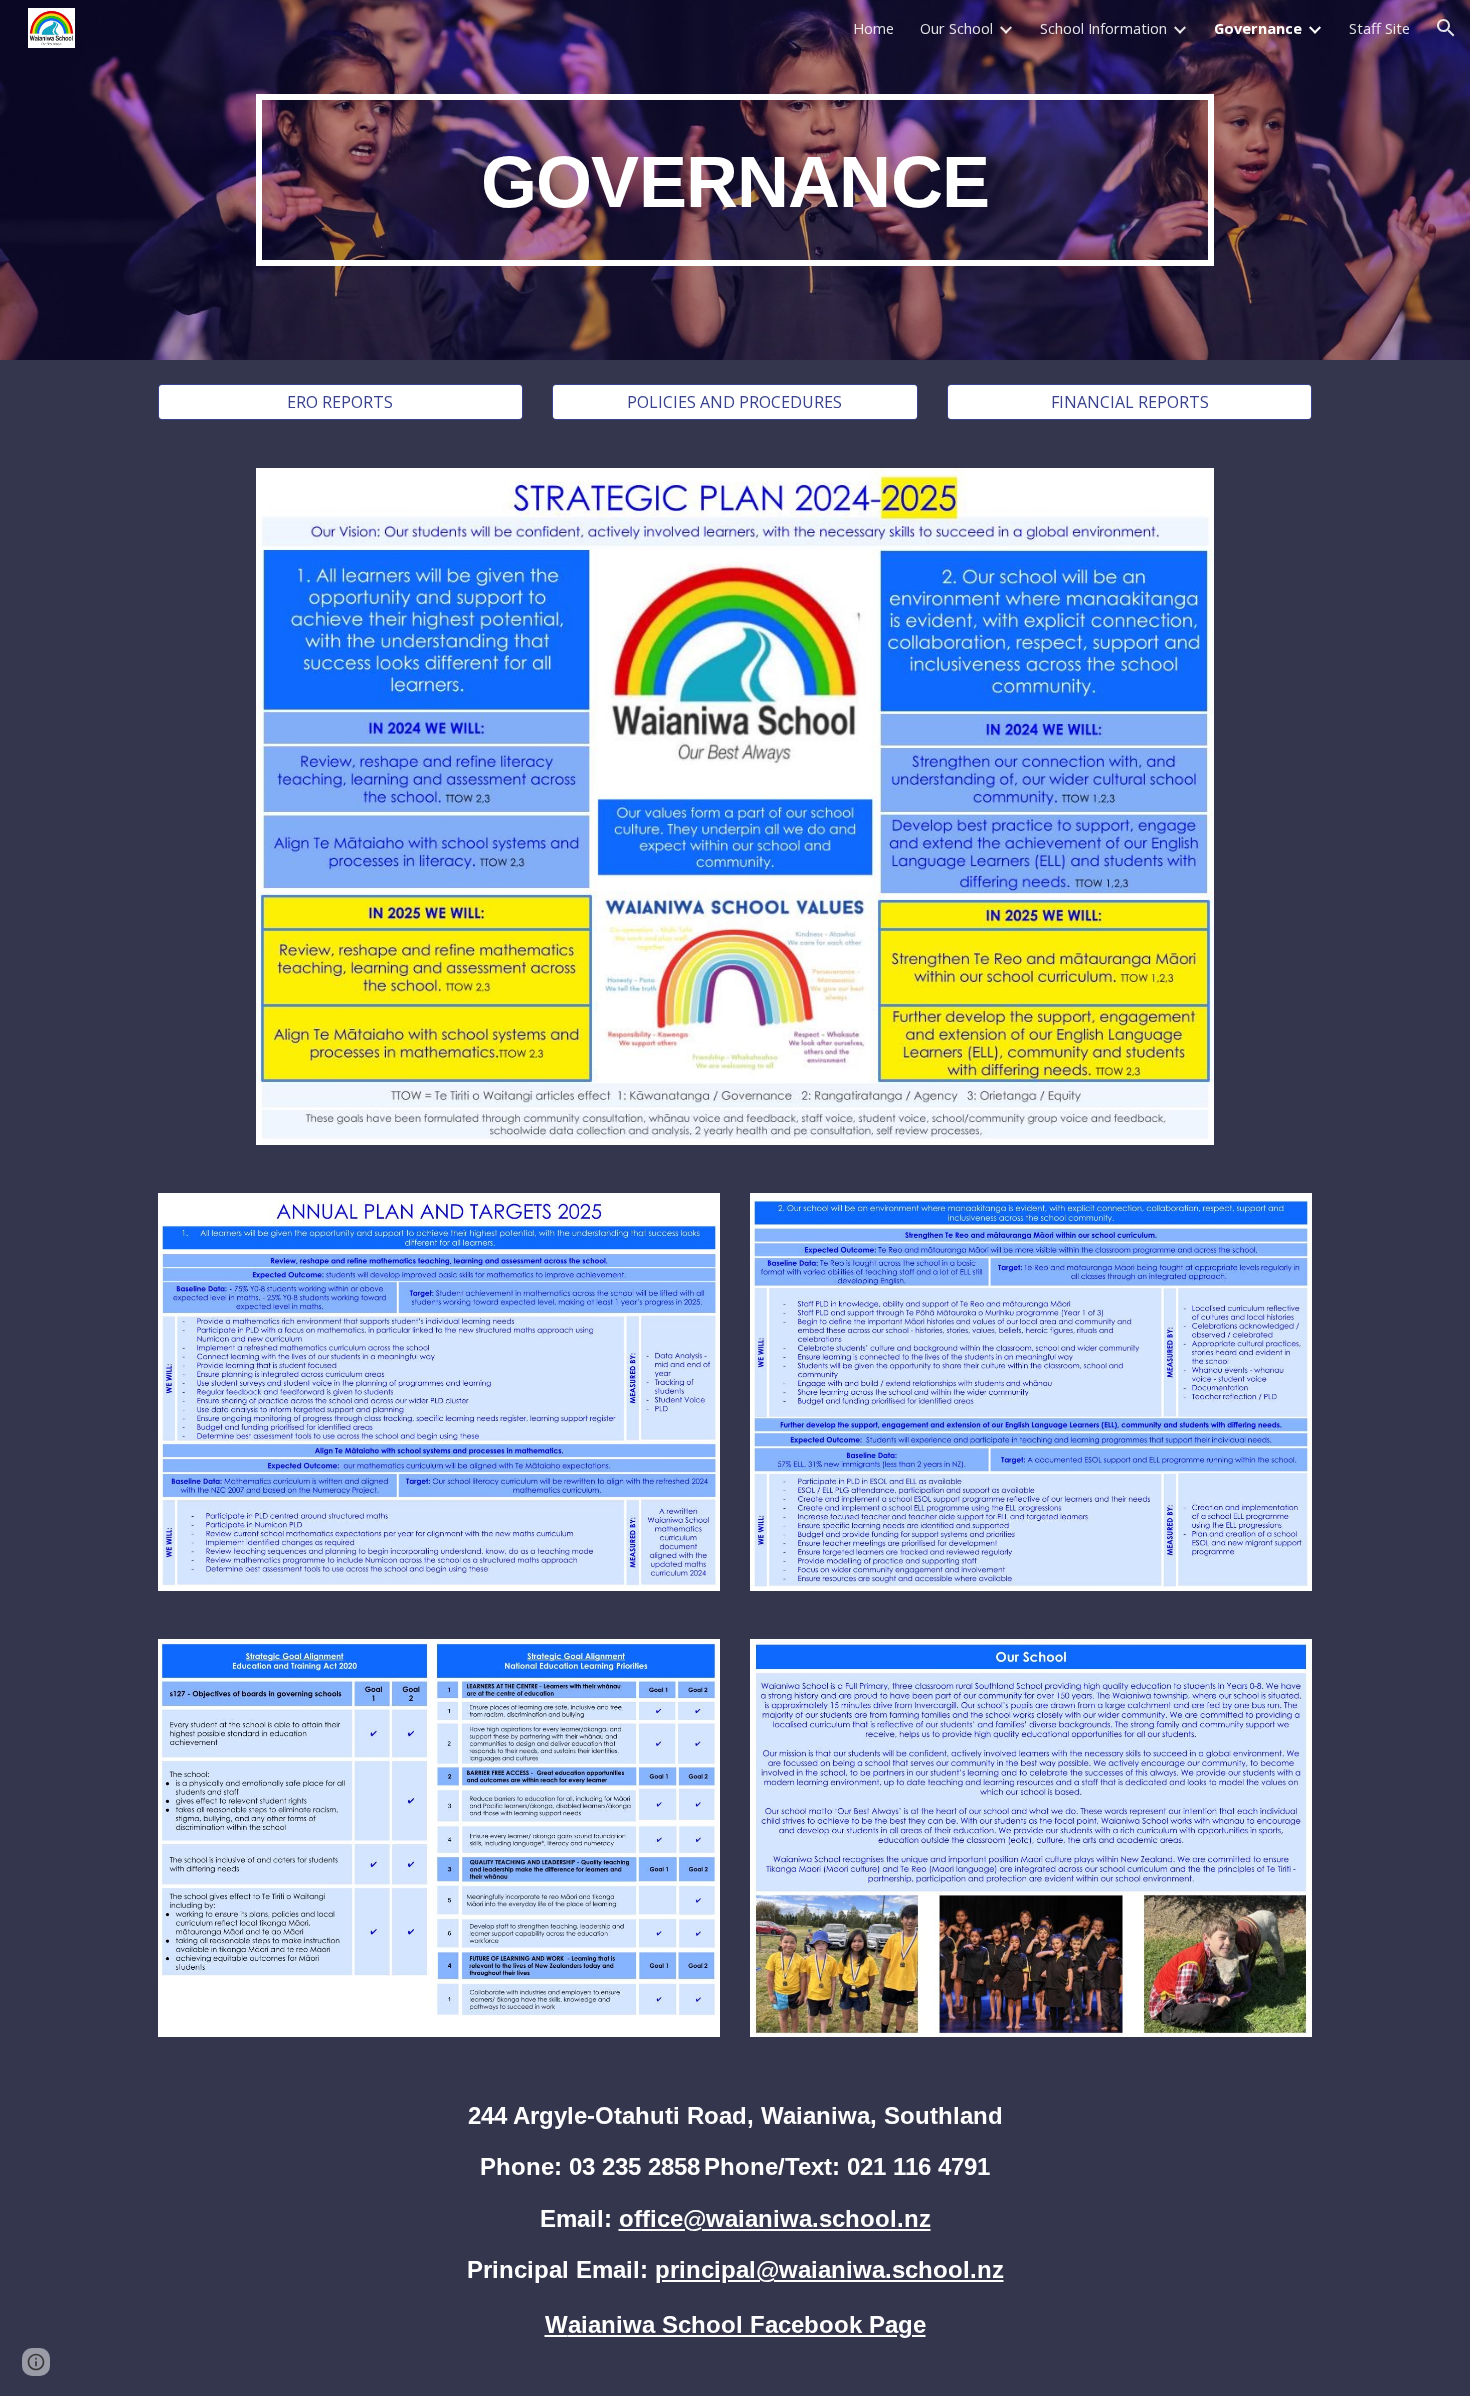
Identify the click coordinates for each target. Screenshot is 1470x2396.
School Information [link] (1103, 28)
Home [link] (873, 28)
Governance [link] (1258, 28)
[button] (1446, 28)
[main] (734, 180)
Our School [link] (956, 28)
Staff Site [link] (1379, 28)
